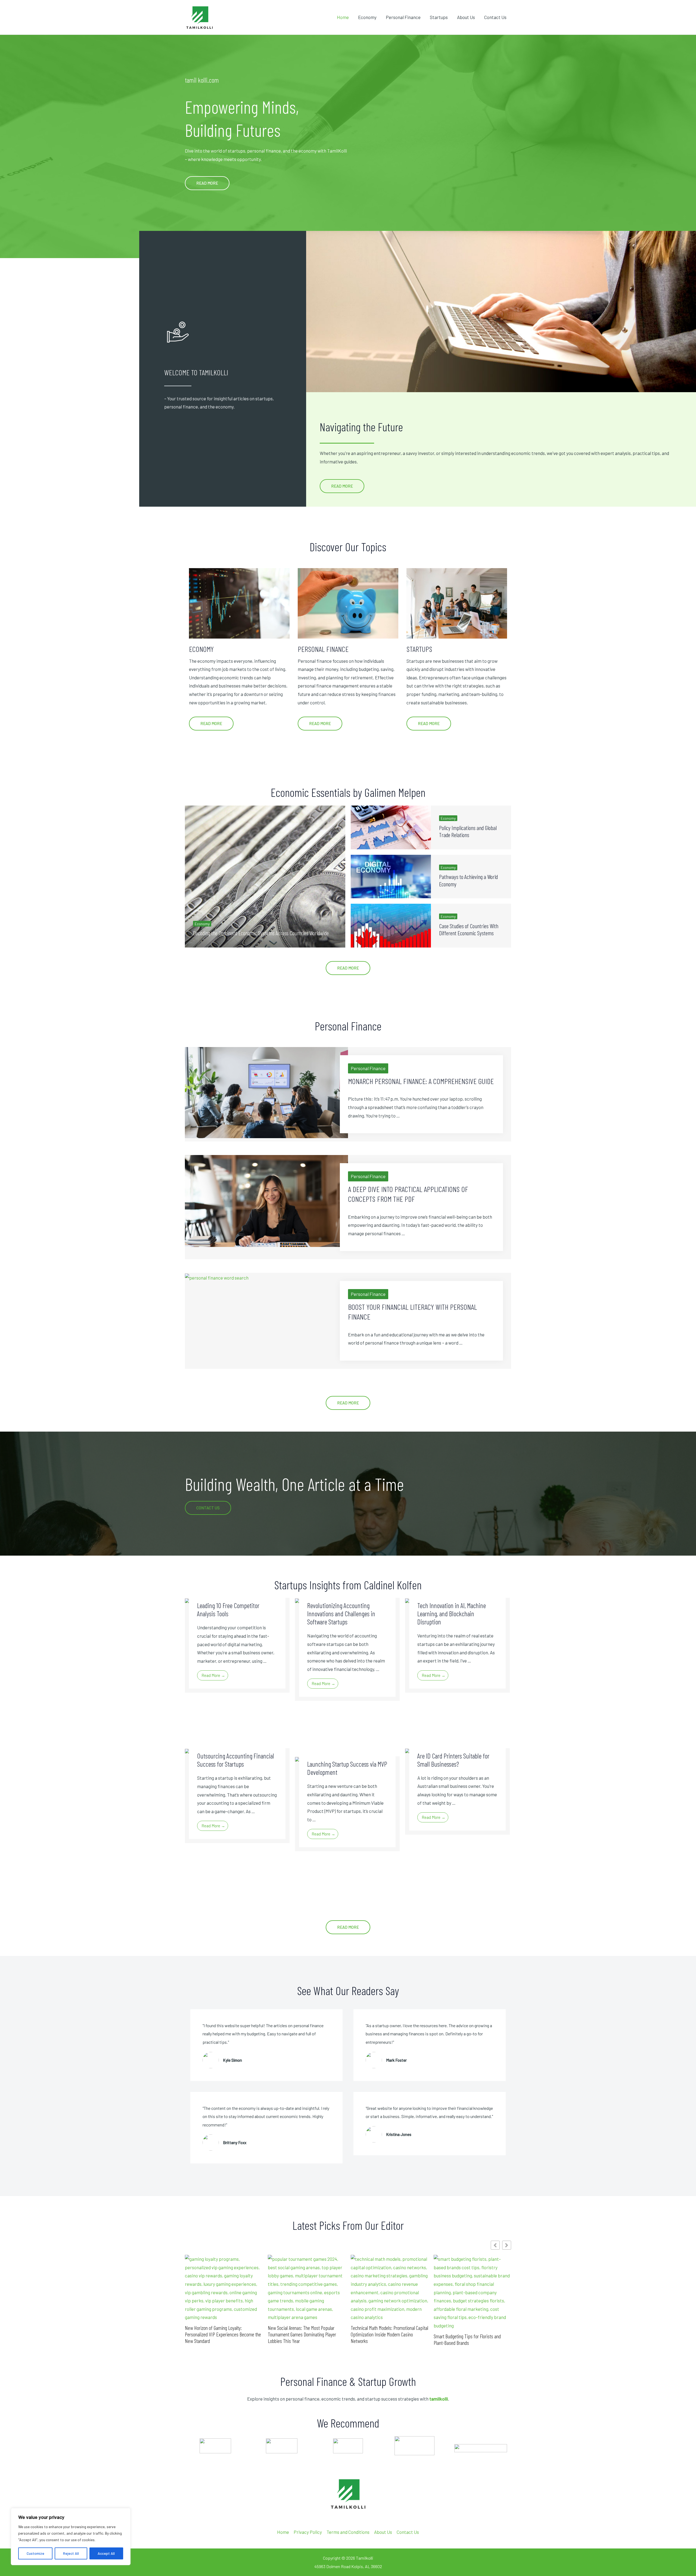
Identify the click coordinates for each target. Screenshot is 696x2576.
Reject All (71, 2553)
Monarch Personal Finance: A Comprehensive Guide (421, 1081)
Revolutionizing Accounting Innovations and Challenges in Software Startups (341, 1614)
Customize (35, 2553)
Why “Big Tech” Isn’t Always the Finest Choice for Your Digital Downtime (467, 2339)
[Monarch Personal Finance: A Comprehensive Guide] (266, 1092)
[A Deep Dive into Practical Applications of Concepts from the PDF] (266, 1200)
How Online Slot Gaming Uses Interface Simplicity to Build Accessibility (386, 2323)
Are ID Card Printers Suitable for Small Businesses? (453, 1760)
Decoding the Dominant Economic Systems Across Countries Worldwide (261, 933)
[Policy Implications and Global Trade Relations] (391, 827)
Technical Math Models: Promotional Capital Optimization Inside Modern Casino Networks (224, 2334)
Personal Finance (403, 17)
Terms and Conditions (348, 2532)
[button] (507, 2245)
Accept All (106, 2553)
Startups (439, 17)
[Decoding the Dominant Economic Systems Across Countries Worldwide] (265, 876)
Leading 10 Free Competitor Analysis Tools (228, 1609)
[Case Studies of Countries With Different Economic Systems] (391, 925)
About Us (466, 17)
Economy (367, 17)
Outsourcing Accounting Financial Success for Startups (236, 1760)
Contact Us (495, 17)
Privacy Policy (308, 2532)
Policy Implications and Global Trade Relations (468, 831)
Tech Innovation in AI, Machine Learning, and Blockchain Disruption (452, 1614)
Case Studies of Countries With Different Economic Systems (469, 929)
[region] (71, 2537)
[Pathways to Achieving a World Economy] (391, 877)
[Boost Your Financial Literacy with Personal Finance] (217, 1277)
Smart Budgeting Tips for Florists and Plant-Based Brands (301, 2339)
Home (343, 17)
